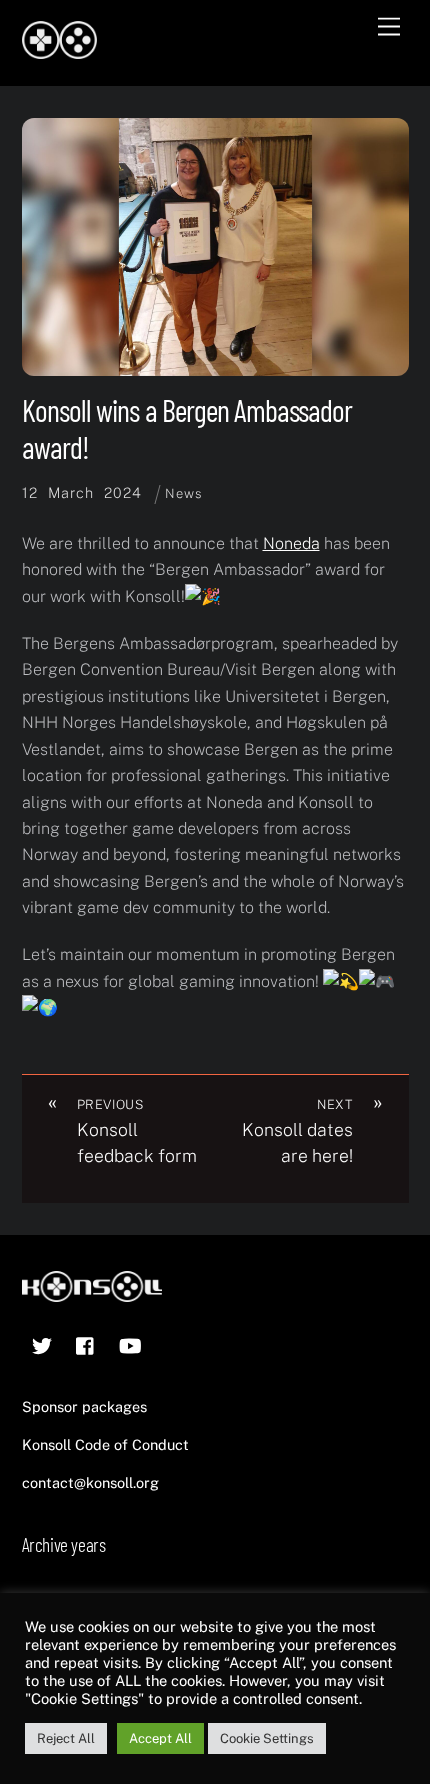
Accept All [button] (160, 1738)
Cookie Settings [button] (267, 1738)
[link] (291, 543)
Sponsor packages (84, 1406)
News (183, 493)
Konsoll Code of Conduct (105, 1444)
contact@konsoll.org (90, 1482)
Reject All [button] (66, 1738)
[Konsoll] (59, 50)
